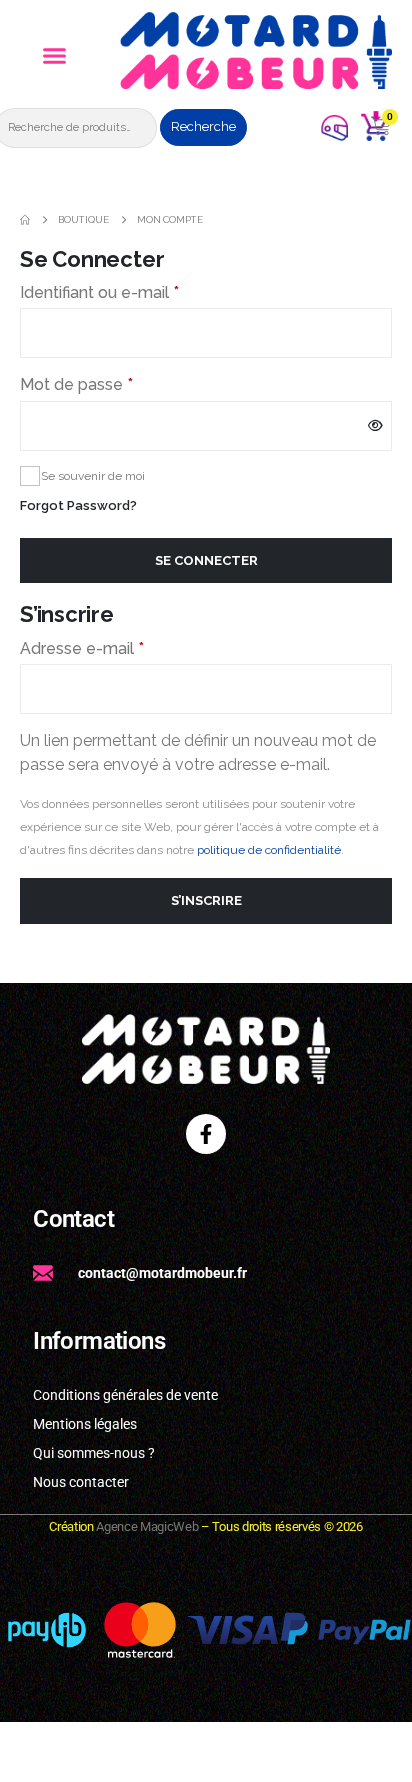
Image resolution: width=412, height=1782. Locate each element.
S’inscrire (206, 900)
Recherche (203, 126)
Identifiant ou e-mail (140, 291)
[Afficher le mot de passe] (376, 426)
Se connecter (206, 560)
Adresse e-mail (122, 647)
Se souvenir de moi (93, 476)
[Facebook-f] (206, 1134)
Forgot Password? (78, 505)
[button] (55, 55)
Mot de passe (117, 383)
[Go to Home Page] (25, 220)
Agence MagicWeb (147, 1526)
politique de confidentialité (269, 850)
